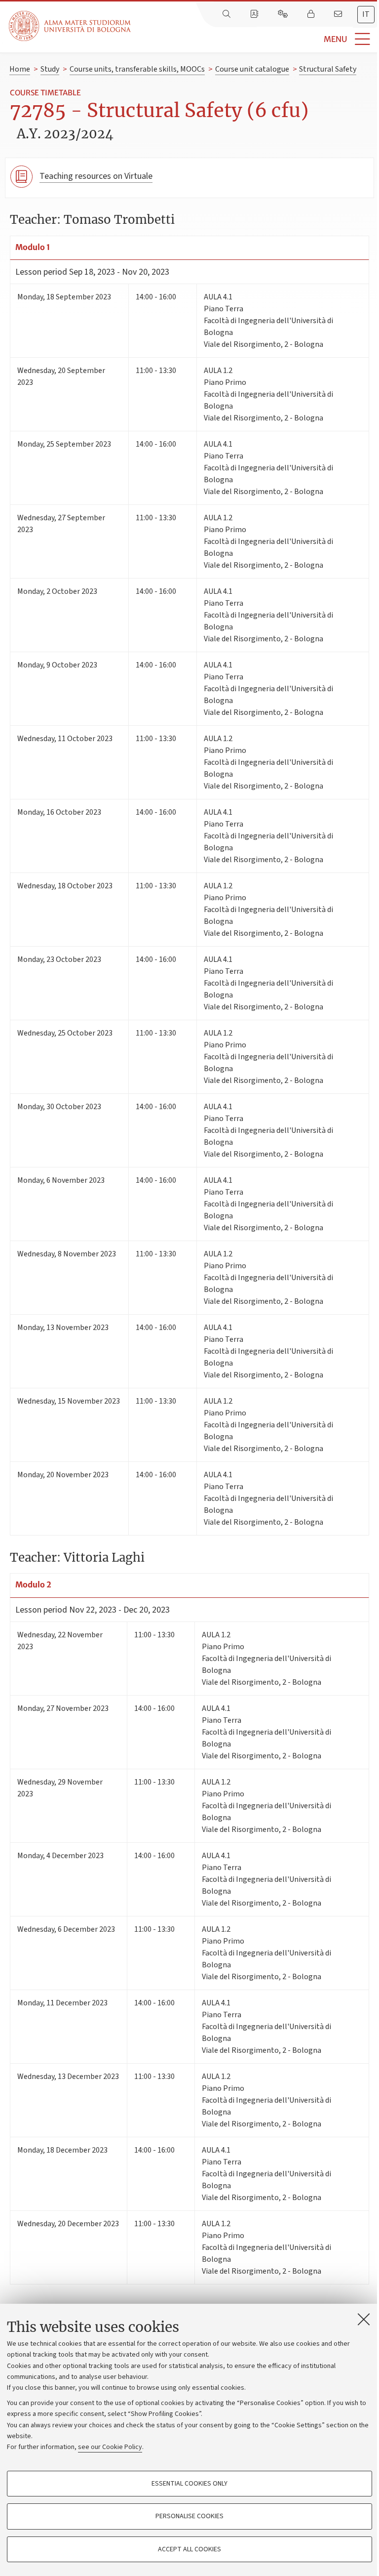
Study (50, 69)
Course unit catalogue (252, 69)
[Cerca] (227, 14)
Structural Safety (328, 69)
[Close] (364, 2319)
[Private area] (312, 14)
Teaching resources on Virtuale (96, 176)
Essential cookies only (189, 2484)
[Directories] (255, 14)
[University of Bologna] (71, 26)
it (366, 14)
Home (20, 69)
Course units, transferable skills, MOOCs (137, 69)
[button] (255, 39)
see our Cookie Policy (110, 2447)
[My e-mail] (339, 14)
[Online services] (284, 14)
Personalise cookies (189, 2516)
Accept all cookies (189, 2549)
